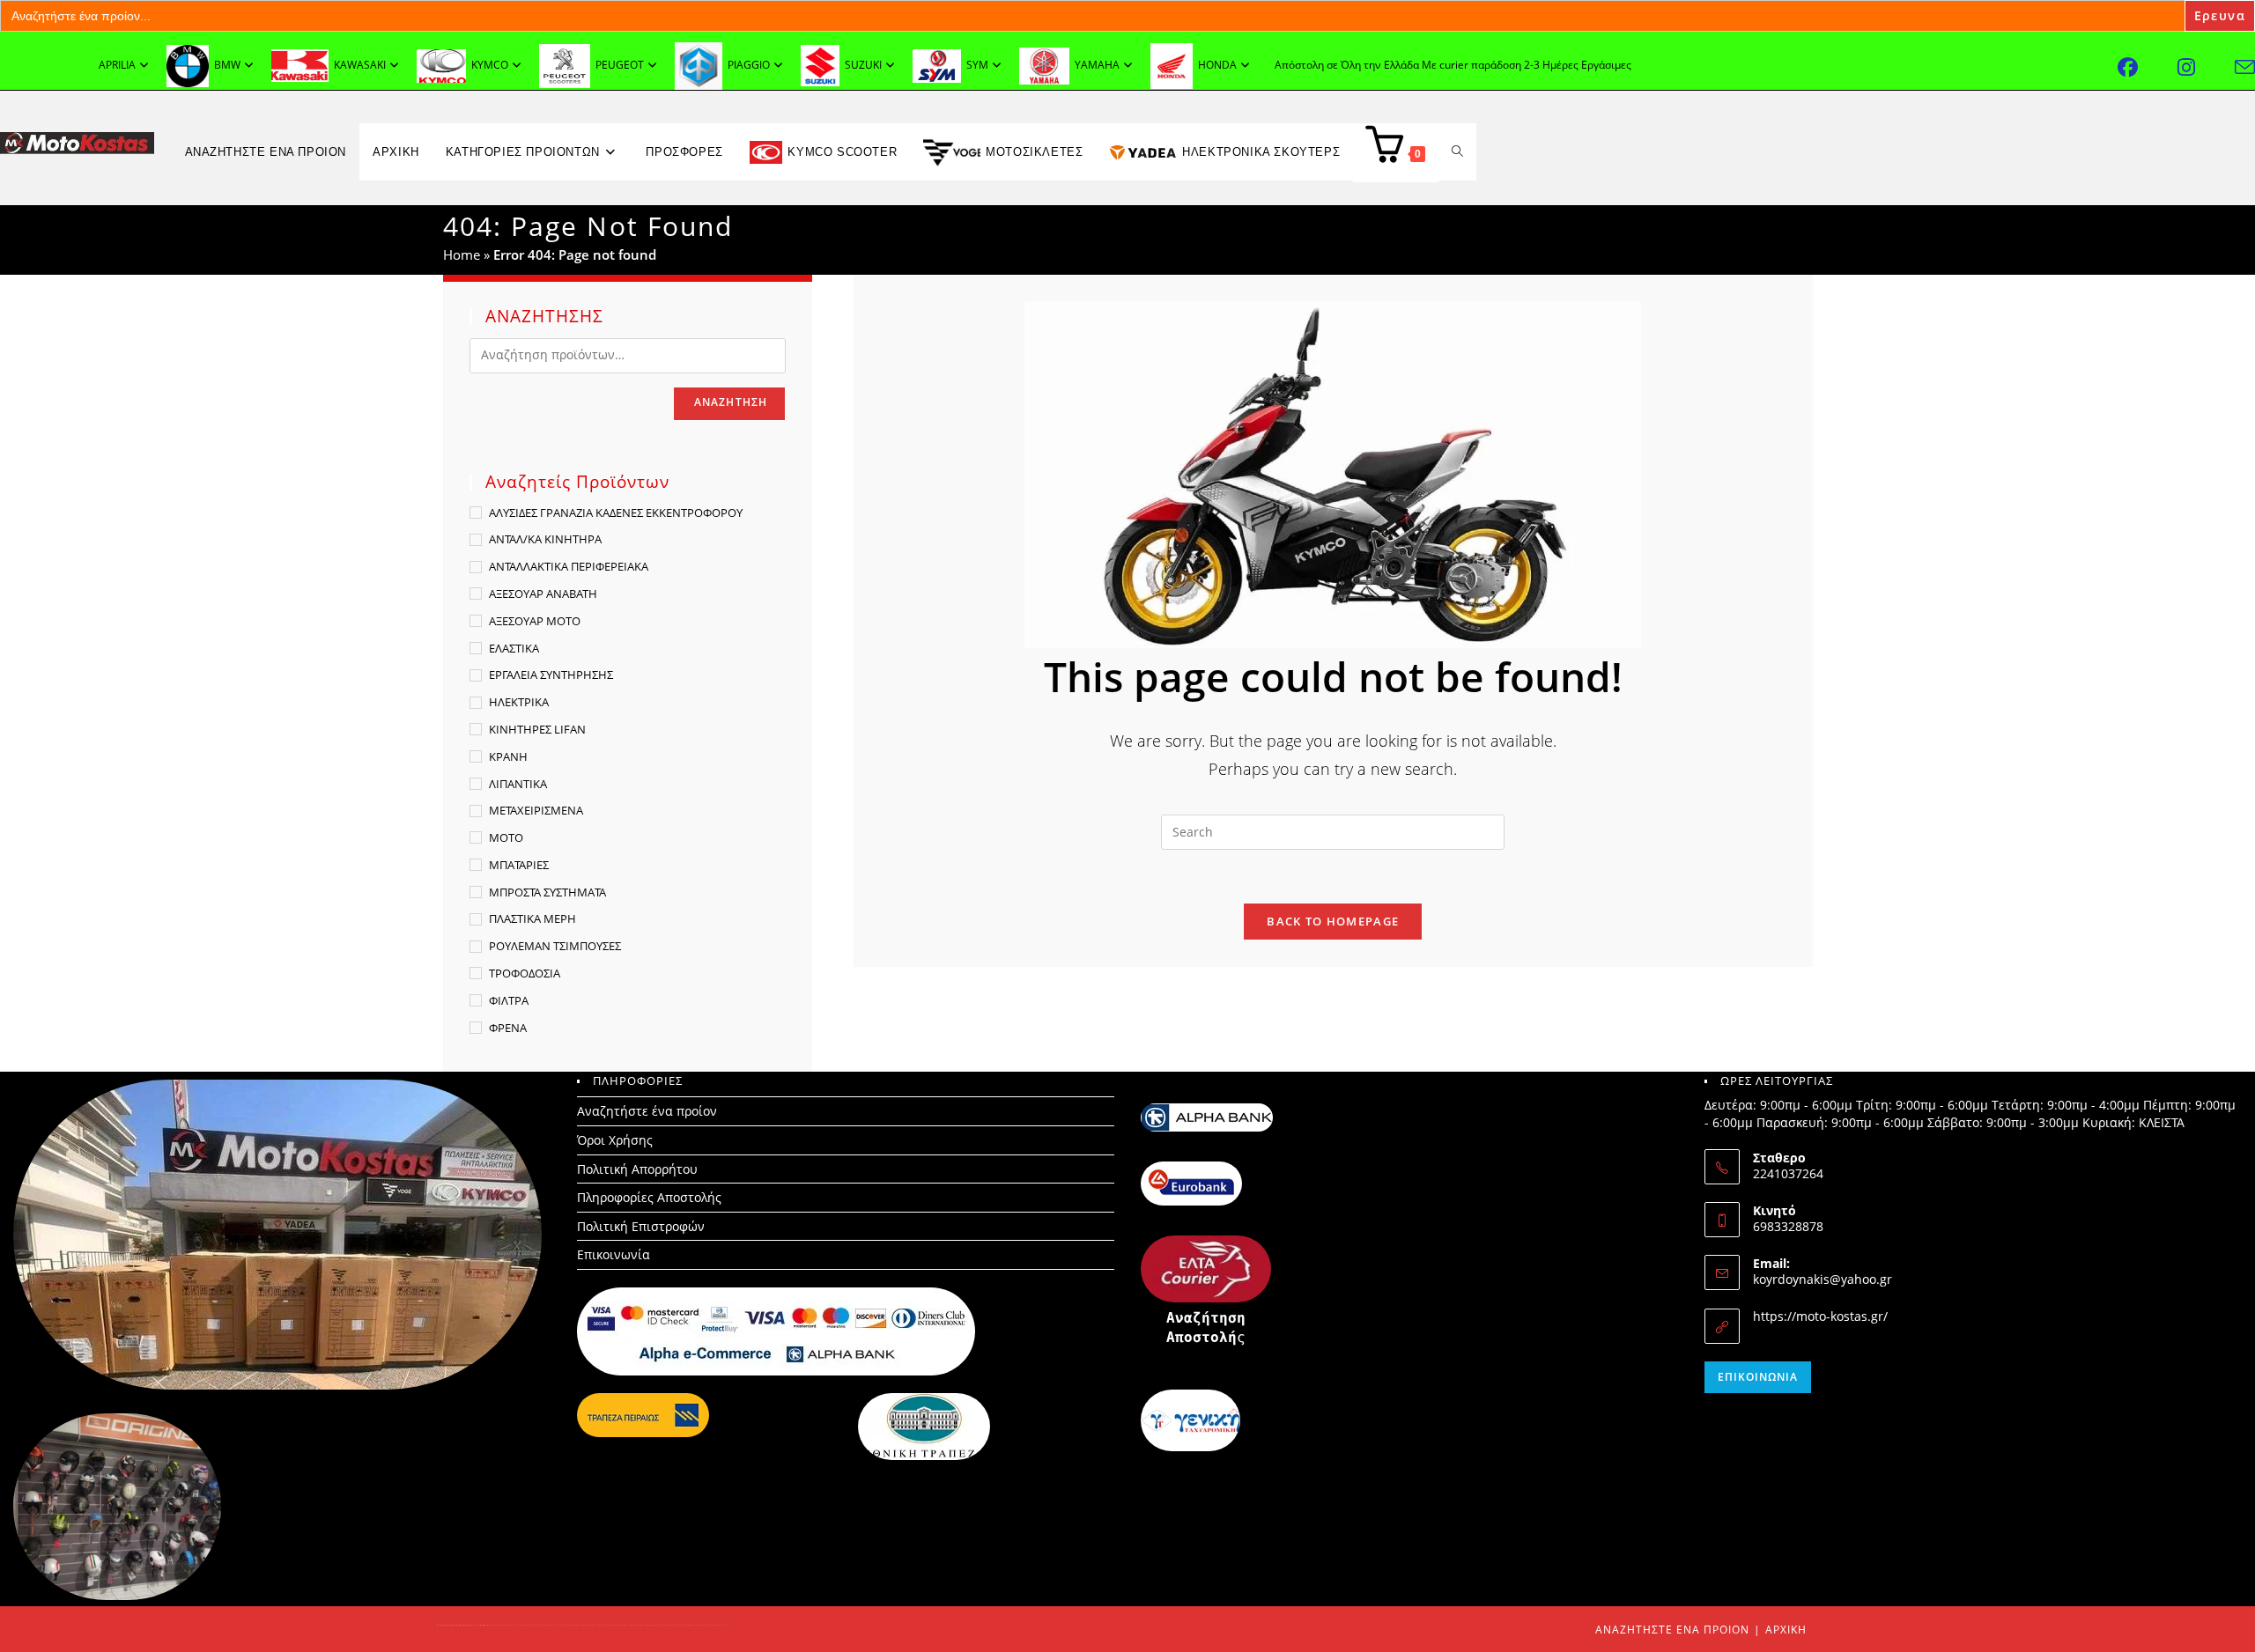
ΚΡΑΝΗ (508, 756)
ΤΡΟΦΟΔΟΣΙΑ (525, 973)
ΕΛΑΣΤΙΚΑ (514, 648)
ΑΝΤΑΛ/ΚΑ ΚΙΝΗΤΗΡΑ (545, 539)
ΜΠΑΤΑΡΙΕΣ (519, 865)
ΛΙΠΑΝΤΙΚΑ (518, 784)
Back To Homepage (1333, 921)
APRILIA (117, 65)
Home (462, 254)
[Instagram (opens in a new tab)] (2206, 67)
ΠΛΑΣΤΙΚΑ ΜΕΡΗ (532, 918)
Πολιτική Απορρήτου (637, 1169)
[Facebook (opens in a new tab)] (2148, 67)
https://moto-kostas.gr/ (1820, 1316)
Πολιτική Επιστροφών (641, 1226)
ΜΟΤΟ (506, 837)
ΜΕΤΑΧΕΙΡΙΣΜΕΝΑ (536, 810)
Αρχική (1786, 1630)
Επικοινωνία (614, 1254)
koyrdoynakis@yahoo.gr (1822, 1279)
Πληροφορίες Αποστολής (649, 1197)
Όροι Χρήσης (615, 1140)
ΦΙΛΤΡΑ (509, 1000)
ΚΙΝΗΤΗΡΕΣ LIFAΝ (537, 729)
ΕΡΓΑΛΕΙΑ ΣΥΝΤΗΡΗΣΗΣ (551, 675)
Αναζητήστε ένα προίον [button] (266, 152)
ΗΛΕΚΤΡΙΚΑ (519, 702)
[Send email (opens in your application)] (2245, 67)
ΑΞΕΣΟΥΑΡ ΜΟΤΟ (535, 621)
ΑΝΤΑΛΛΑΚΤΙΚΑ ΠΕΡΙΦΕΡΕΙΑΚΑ (569, 566)
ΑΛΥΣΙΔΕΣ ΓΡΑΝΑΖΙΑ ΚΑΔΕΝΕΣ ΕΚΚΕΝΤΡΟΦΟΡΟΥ (616, 513)
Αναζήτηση (731, 402)
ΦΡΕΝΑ (508, 1028)
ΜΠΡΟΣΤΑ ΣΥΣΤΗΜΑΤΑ (547, 892)
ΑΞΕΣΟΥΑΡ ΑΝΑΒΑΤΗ (543, 594)
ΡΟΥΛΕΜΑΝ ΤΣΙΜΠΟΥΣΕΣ (555, 946)
